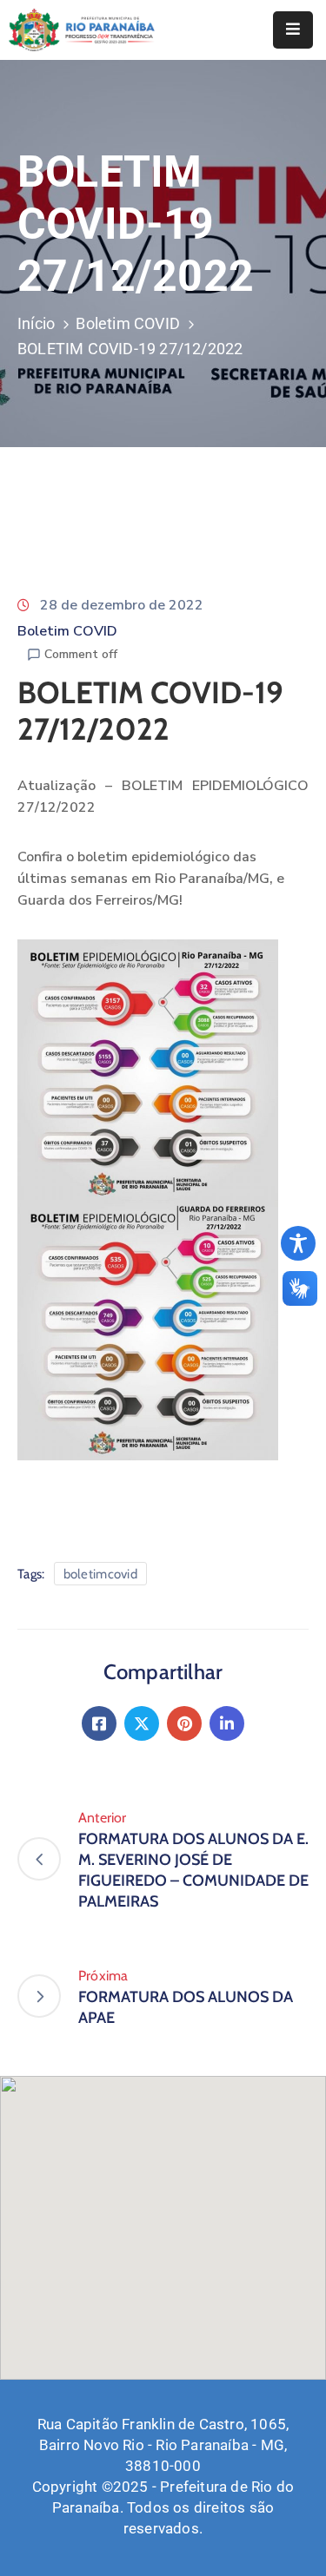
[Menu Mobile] (293, 30)
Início (36, 323)
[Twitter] (142, 1723)
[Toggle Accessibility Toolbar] (298, 1243)
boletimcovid (101, 1574)
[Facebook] (99, 1723)
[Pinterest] (184, 1723)
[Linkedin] (227, 1723)
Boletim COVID (128, 323)
